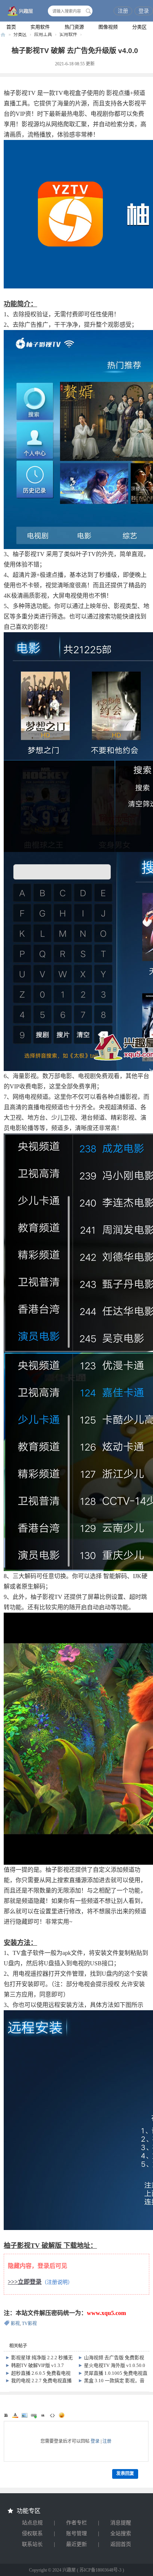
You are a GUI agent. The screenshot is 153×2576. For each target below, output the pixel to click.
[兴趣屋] (19, 12)
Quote (43, 2415)
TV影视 (29, 2324)
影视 (15, 2324)
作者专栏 (76, 2523)
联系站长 (32, 2544)
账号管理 (76, 2533)
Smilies (62, 2415)
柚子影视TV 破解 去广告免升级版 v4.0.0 (75, 51)
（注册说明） (57, 2282)
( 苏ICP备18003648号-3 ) (100, 2570)
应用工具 (43, 35)
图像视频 (108, 27)
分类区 (139, 27)
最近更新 (76, 2544)
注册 (123, 11)
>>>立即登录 (25, 2282)
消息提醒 (121, 2523)
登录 (144, 11)
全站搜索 (121, 2533)
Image (25, 2415)
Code (52, 2415)
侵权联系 (32, 2533)
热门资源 (74, 27)
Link (34, 2415)
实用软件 (40, 27)
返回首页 (121, 2544)
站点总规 (32, 2523)
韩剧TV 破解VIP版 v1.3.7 (38, 2365)
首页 (11, 27)
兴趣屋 (3, 35)
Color (15, 2415)
